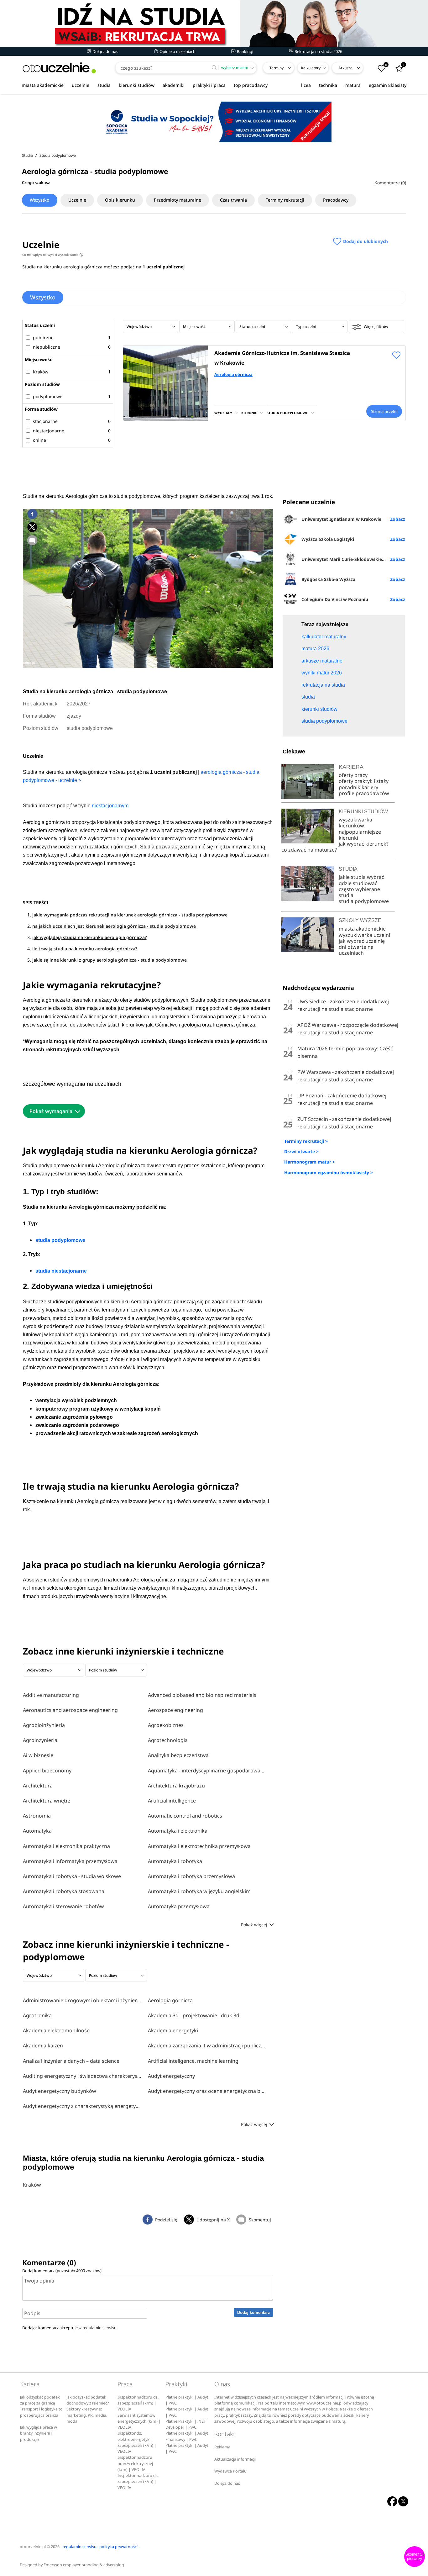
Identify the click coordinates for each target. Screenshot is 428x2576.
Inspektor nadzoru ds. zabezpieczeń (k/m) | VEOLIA (138, 2403)
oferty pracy (353, 775)
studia (104, 85)
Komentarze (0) (390, 183)
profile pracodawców (364, 793)
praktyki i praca (209, 85)
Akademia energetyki (173, 2030)
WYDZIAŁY (223, 413)
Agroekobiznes (166, 1725)
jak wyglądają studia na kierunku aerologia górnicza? (89, 937)
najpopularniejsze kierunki (360, 835)
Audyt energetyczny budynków (60, 2091)
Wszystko (40, 200)
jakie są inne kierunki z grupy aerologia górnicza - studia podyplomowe (110, 960)
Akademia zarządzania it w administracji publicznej (207, 2045)
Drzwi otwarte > (301, 1151)
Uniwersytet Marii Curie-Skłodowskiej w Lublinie (353, 559)
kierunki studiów (137, 85)
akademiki (174, 85)
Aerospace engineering (175, 1710)
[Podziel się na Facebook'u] (32, 514)
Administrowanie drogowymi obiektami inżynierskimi (82, 2000)
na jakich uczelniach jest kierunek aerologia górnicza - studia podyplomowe (114, 926)
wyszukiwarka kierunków (355, 823)
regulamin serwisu (99, 2328)
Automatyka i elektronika (178, 1831)
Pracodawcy (336, 200)
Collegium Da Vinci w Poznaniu (335, 599)
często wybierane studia (359, 892)
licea (306, 85)
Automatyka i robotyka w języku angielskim (199, 1891)
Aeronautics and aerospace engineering (70, 1710)
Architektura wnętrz (47, 1801)
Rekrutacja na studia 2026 (318, 51)
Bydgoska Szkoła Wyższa (328, 579)
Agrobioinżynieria (44, 1725)
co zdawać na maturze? (309, 850)
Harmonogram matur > (310, 1162)
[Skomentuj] (32, 540)
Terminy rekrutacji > (306, 1141)
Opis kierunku (120, 200)
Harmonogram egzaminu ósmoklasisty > (329, 1172)
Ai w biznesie (38, 1755)
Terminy (277, 68)
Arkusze (345, 68)
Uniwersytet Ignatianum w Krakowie (341, 519)
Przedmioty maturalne (177, 200)
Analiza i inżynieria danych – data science (71, 2061)
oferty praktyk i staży (364, 781)
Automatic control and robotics (185, 1816)
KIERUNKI (249, 413)
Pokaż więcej (255, 1925)
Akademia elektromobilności (57, 2030)
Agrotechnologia (168, 1740)
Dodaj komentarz (254, 2312)
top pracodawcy (251, 85)
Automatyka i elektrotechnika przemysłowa (199, 1846)
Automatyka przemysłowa (179, 1906)
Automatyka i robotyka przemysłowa (191, 1876)
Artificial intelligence (172, 1801)
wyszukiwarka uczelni (364, 935)
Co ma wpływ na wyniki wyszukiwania (52, 255)
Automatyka (37, 1831)
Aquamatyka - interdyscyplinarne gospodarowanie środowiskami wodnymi (207, 1771)
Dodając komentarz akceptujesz (69, 2328)
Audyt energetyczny (171, 2076)
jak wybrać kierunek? (364, 844)
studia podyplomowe (364, 901)
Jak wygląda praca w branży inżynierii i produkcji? (39, 2433)
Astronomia (37, 1816)
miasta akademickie (43, 85)
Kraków (32, 2185)
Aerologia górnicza (233, 374)
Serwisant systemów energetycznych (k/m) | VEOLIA (139, 2421)
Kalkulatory (311, 68)
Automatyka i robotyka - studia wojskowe (72, 1876)
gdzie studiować (358, 883)
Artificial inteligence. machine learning (193, 2061)
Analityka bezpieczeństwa (178, 1755)
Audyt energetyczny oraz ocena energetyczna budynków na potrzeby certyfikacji (207, 2091)
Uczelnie (77, 200)
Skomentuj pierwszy (415, 2557)
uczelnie (81, 85)
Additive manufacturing (51, 1695)
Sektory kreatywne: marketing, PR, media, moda (87, 2415)
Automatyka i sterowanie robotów (63, 1906)
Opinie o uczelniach (177, 51)
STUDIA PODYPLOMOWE (287, 413)
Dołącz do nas (105, 51)
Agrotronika (37, 2015)
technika (328, 85)
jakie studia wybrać (362, 877)
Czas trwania (233, 200)
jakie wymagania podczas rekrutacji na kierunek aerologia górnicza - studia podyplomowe (130, 915)
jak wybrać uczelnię (362, 941)
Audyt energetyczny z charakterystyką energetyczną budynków (82, 2106)
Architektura (38, 1786)
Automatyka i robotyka (175, 1861)
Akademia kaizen (43, 2045)
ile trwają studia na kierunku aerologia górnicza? (85, 949)
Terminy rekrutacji (285, 200)
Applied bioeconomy (47, 1771)
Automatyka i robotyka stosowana (64, 1891)
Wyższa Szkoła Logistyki (328, 539)
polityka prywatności (118, 2547)
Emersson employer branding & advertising (84, 2565)
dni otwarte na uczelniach (356, 950)
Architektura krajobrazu (176, 1786)
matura (353, 85)
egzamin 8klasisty (388, 85)
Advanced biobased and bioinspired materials (202, 1695)
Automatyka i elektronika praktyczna (66, 1846)
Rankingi (245, 51)
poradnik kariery (358, 787)
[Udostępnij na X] (32, 527)
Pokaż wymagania (51, 1111)
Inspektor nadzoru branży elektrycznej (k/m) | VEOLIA (135, 2463)
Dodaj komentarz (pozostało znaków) (62, 2271)
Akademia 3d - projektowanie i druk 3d (194, 2015)
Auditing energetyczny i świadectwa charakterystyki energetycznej (82, 2076)
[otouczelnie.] (59, 68)
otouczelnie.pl (33, 2547)
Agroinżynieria (40, 1740)
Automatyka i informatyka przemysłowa (70, 1861)
